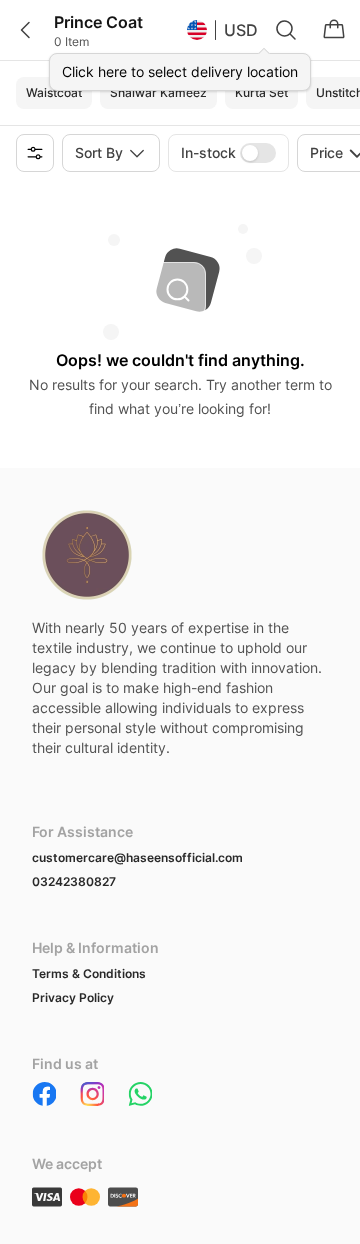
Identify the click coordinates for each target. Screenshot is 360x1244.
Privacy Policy (73, 997)
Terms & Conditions (89, 973)
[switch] (258, 153)
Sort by (99, 152)
